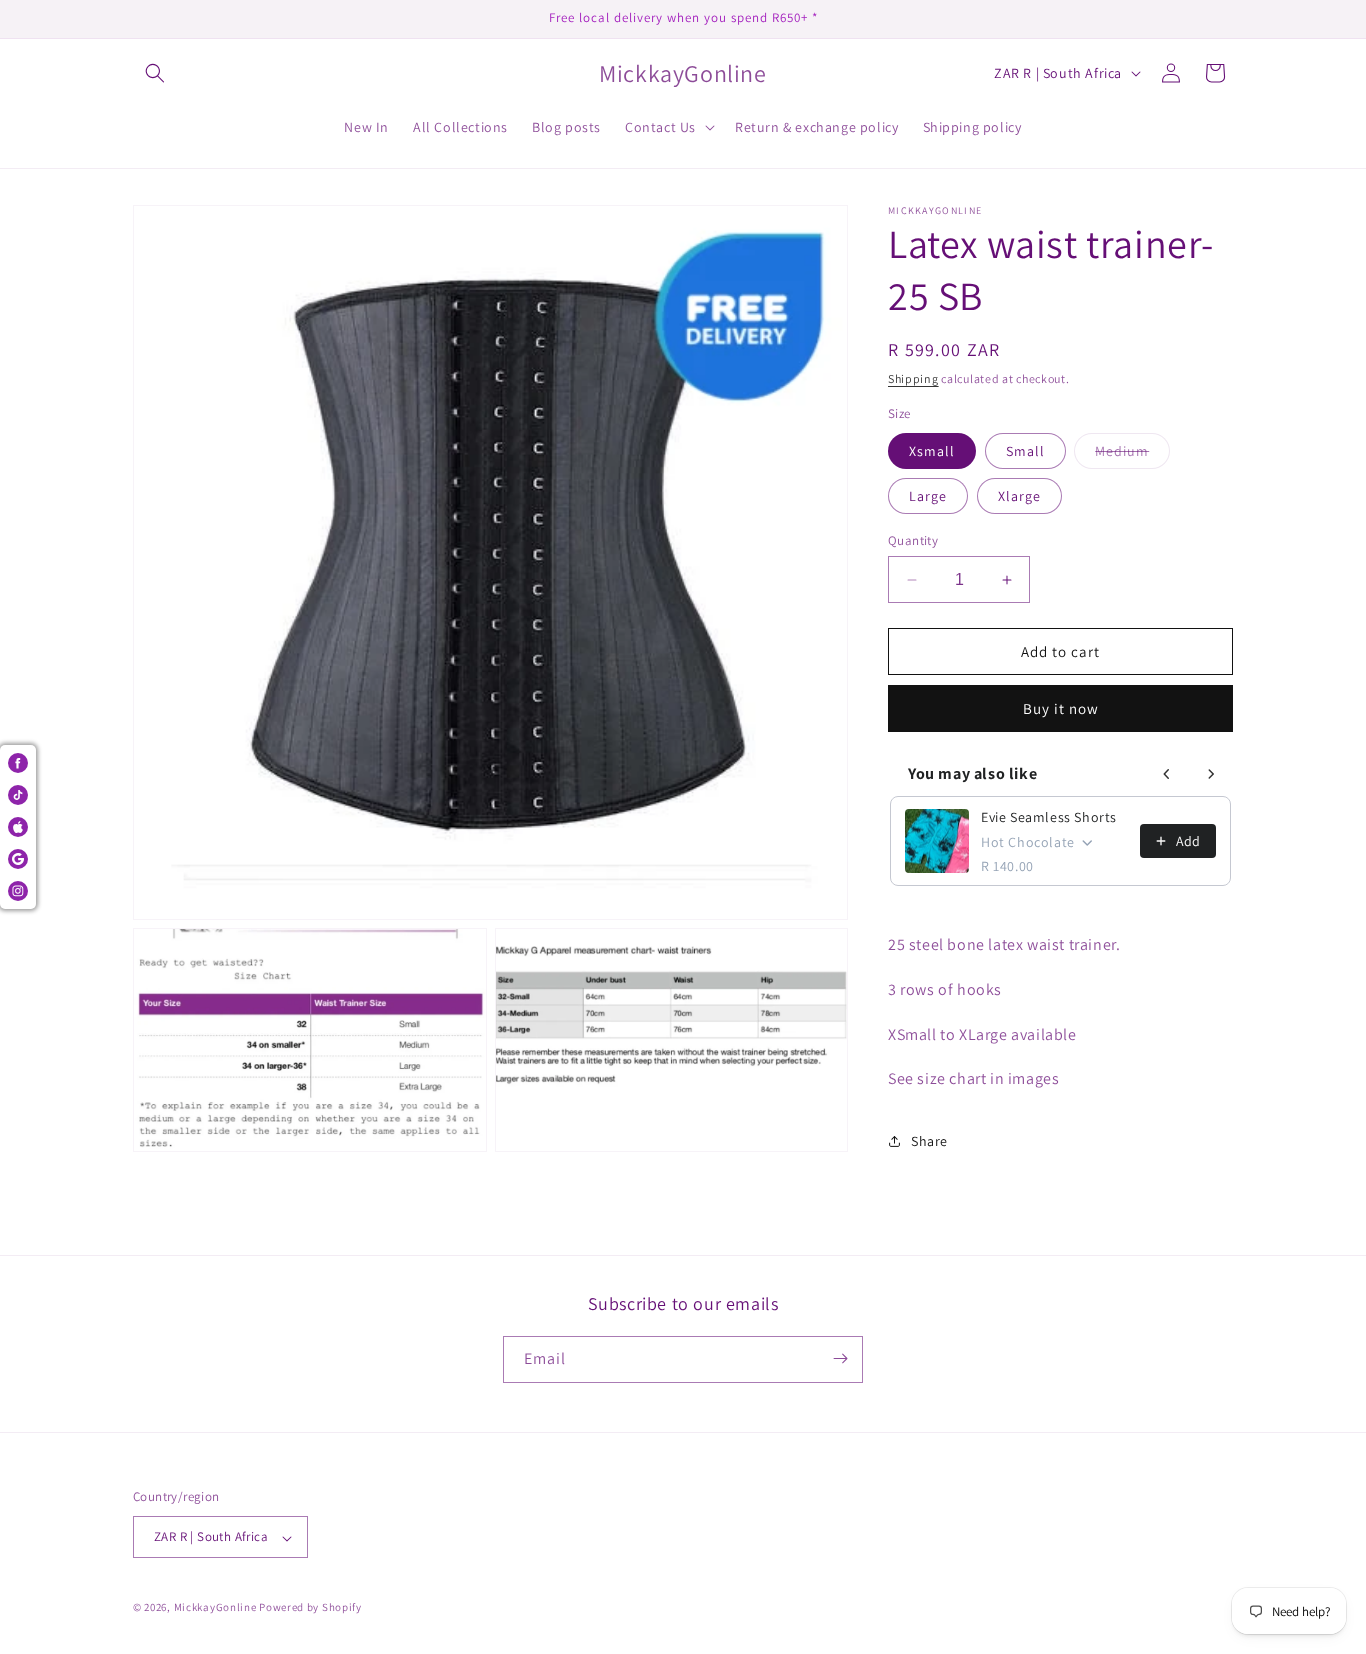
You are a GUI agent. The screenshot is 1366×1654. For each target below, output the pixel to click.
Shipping (913, 378)
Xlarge (1019, 496)
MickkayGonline (215, 1608)
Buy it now (1061, 708)
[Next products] (1211, 774)
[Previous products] (1167, 774)
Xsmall (932, 451)
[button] (155, 73)
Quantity (913, 540)
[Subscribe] (840, 1358)
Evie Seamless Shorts (1049, 817)
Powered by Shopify (310, 1608)
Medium (1132, 455)
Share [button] (929, 1141)
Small (1025, 451)
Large (928, 496)
